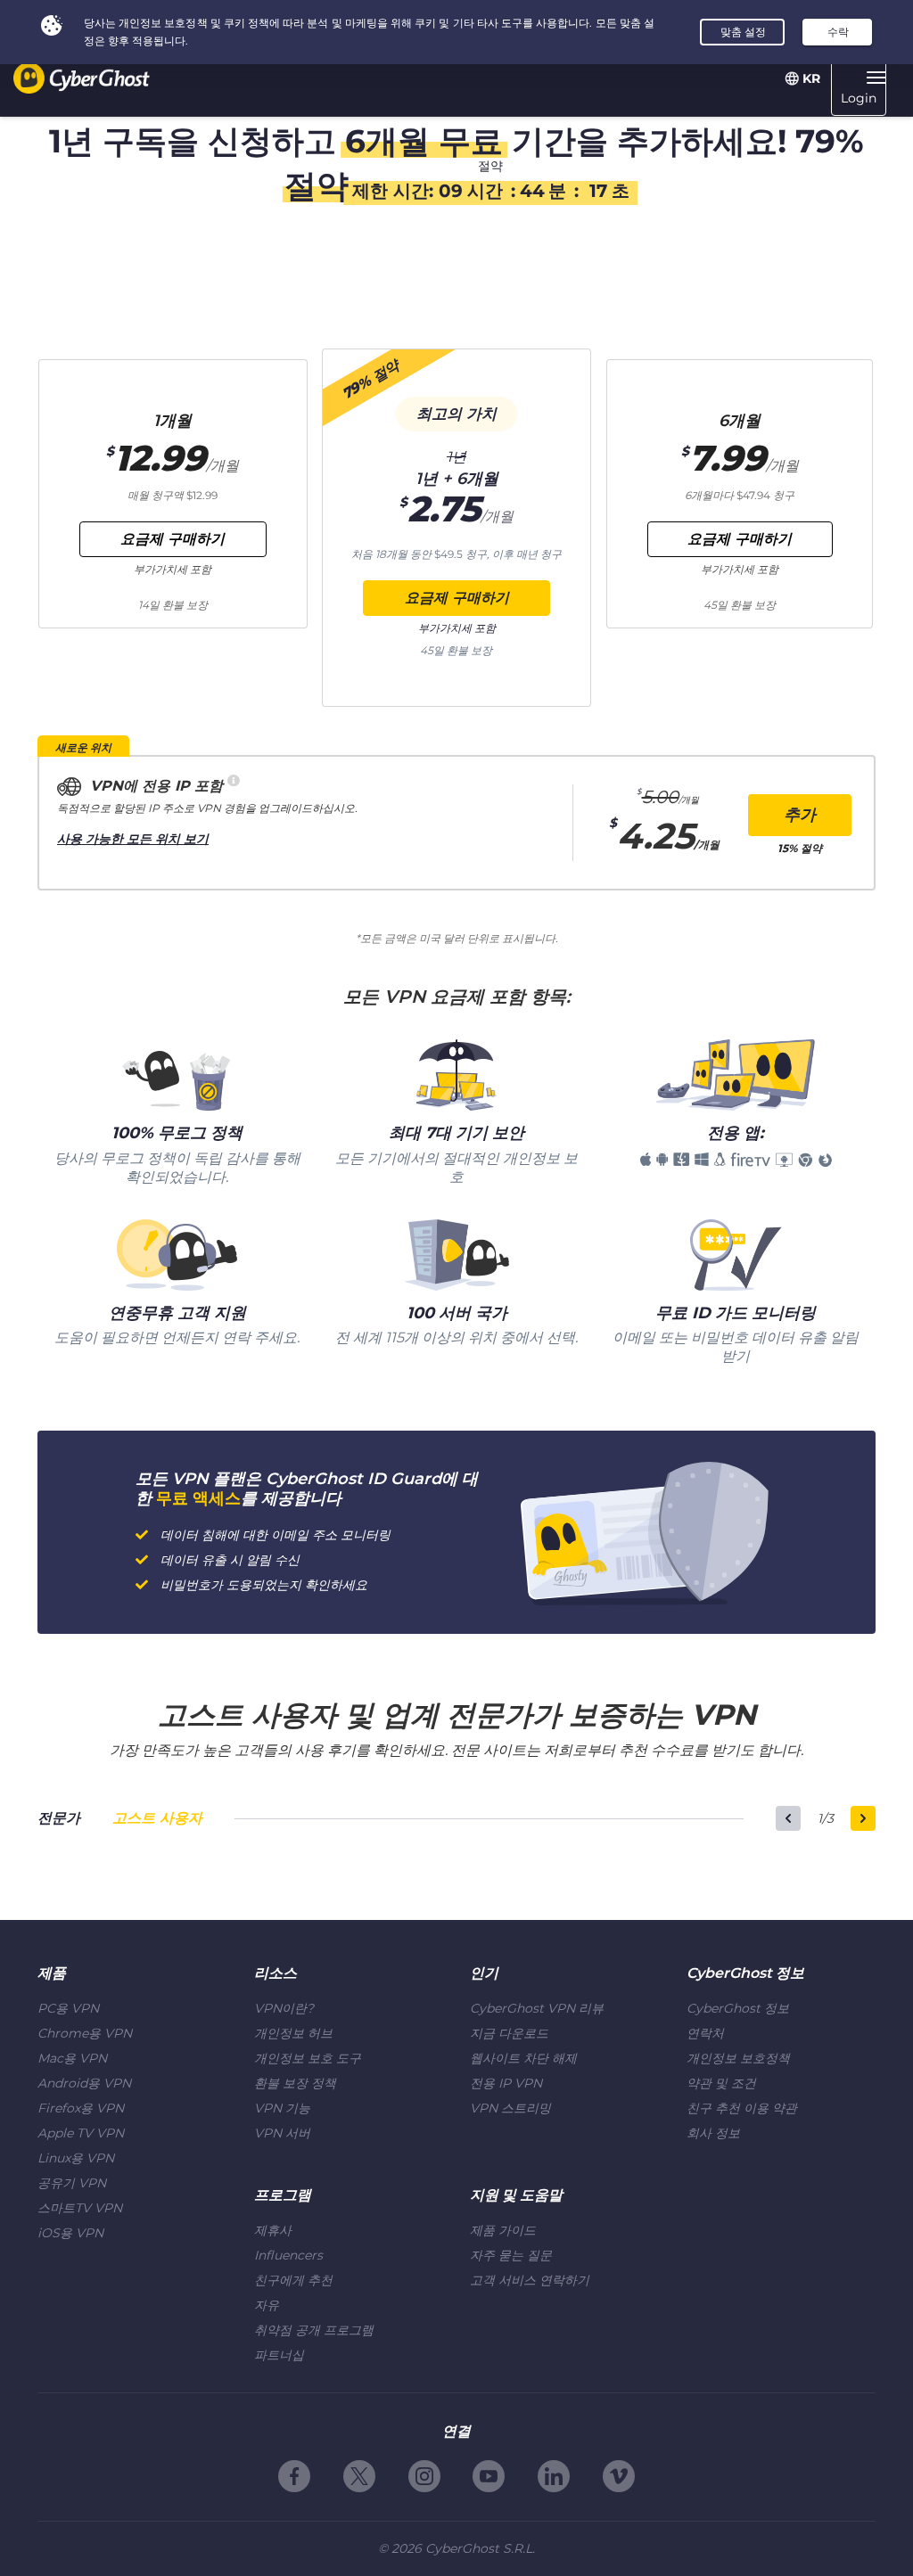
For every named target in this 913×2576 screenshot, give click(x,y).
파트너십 (279, 2355)
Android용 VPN (84, 2083)
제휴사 (273, 2230)
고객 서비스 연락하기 (530, 2280)
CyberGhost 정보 (738, 2008)
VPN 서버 (282, 2133)
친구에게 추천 (293, 2280)
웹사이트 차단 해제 (523, 2058)
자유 (267, 2305)
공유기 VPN (72, 2183)
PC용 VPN (68, 2008)
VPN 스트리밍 (510, 2108)
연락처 (705, 2033)
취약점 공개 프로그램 (314, 2330)
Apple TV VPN (81, 2133)
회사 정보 (713, 2133)
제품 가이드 (503, 2230)
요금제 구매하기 (457, 598)
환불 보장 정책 (295, 2083)
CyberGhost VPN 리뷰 (537, 2008)
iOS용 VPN (70, 2233)
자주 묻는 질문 (511, 2255)
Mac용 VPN (72, 2058)
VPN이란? (284, 2008)
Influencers (288, 2255)
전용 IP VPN (506, 2083)
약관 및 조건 (721, 2083)
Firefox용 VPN (81, 2108)
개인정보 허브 (293, 2033)
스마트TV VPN (80, 2208)
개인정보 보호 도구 (308, 2058)
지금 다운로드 (509, 2033)
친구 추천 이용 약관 (742, 2108)
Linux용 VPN (76, 2158)
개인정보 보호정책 (738, 2058)
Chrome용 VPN (85, 2033)
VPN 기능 (282, 2108)
